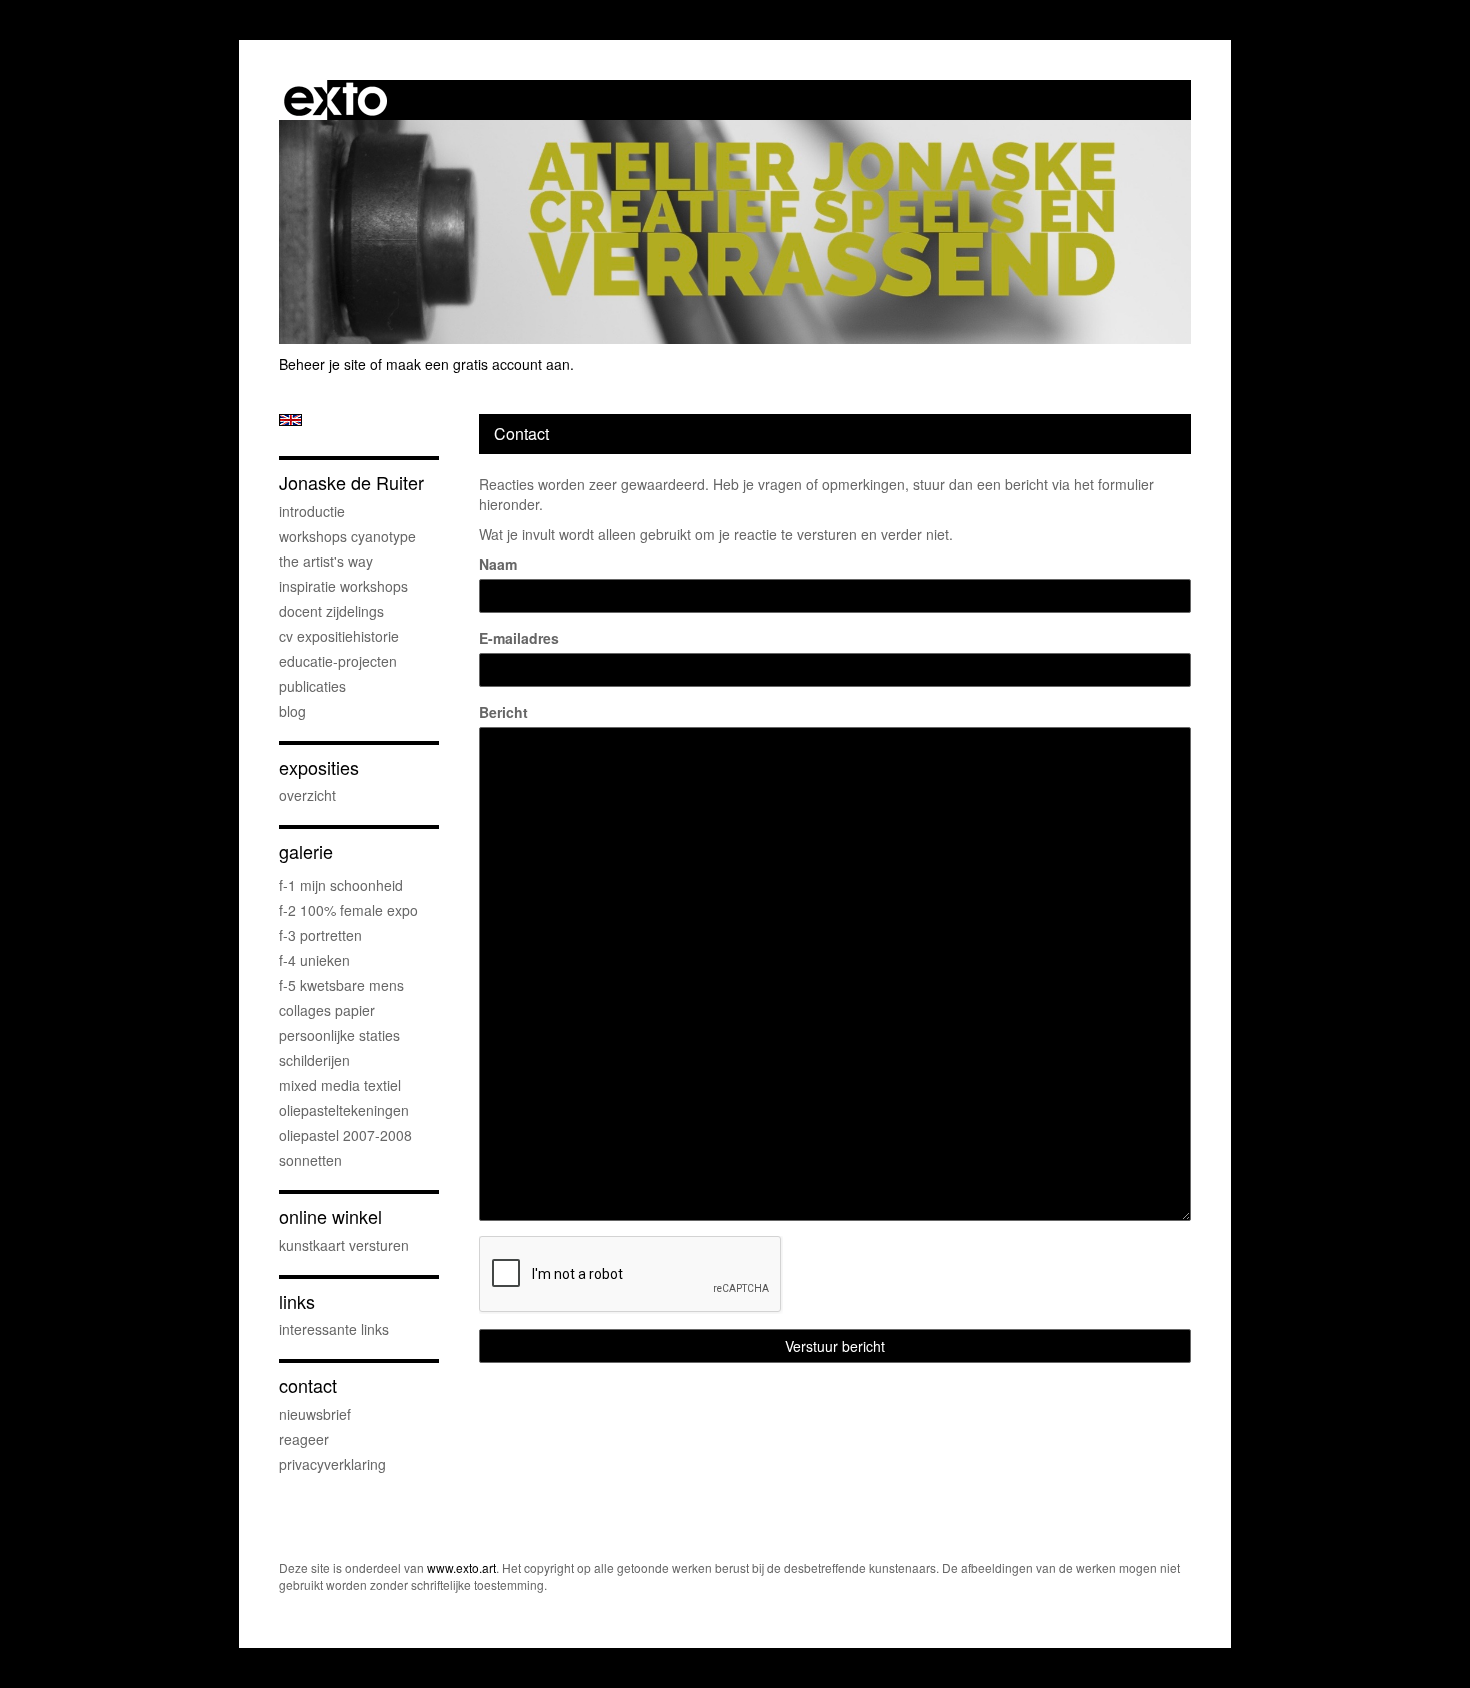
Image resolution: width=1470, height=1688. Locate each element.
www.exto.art (461, 1567)
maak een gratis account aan (478, 364)
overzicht (307, 795)
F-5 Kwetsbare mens (341, 985)
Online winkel (330, 1216)
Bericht (503, 712)
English (290, 420)
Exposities (319, 767)
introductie (312, 511)
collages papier (327, 1010)
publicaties (312, 686)
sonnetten (310, 1160)
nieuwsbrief (315, 1414)
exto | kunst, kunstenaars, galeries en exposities (335, 100)
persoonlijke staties (339, 1035)
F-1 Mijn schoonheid (341, 885)
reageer (304, 1439)
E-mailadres (519, 638)
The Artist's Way (326, 561)
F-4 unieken (314, 960)
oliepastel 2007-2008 (345, 1135)
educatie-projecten (338, 661)
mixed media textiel (340, 1085)
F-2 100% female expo (348, 910)
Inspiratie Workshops (343, 586)
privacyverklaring (332, 1464)
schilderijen (314, 1060)
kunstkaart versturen (344, 1245)
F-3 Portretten (320, 935)
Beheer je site (322, 364)
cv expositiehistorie (339, 636)
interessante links (334, 1329)
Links (297, 1301)
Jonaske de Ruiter (351, 482)
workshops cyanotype (347, 536)
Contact (308, 1385)
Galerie (306, 851)
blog (292, 711)
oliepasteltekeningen (344, 1110)
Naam (498, 564)
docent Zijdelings (331, 611)
